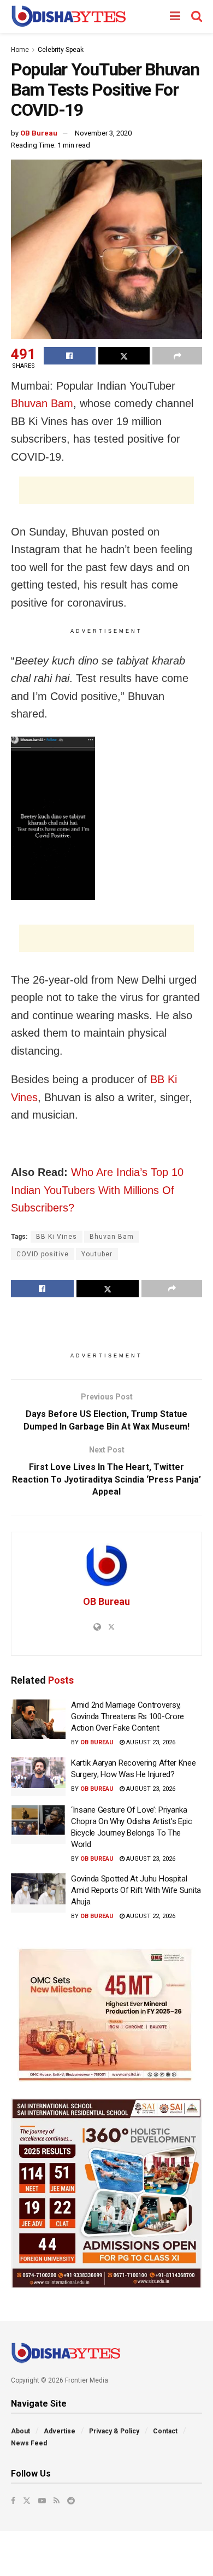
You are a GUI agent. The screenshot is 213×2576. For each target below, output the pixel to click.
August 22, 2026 (150, 1916)
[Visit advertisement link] (106, 2015)
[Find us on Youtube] (42, 2501)
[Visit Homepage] (69, 16)
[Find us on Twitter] (27, 2501)
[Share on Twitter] (124, 356)
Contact (165, 2431)
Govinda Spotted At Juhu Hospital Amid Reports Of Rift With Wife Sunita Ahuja (136, 1890)
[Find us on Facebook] (13, 2501)
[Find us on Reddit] (71, 2501)
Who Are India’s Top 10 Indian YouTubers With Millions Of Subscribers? (97, 1190)
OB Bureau (39, 133)
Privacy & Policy (114, 2431)
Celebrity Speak (61, 50)
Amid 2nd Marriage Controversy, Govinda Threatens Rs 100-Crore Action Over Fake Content (128, 1716)
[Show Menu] (175, 16)
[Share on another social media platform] (177, 356)
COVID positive (43, 1254)
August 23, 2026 (150, 1742)
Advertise (60, 2431)
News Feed (29, 2443)
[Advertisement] (106, 490)
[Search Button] (197, 16)
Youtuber (97, 1254)
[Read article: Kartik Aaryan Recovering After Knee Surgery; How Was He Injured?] (38, 1777)
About (20, 2431)
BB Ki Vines (57, 1237)
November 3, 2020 (103, 133)
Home (20, 50)
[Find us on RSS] (57, 2501)
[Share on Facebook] (70, 356)
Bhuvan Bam (42, 403)
